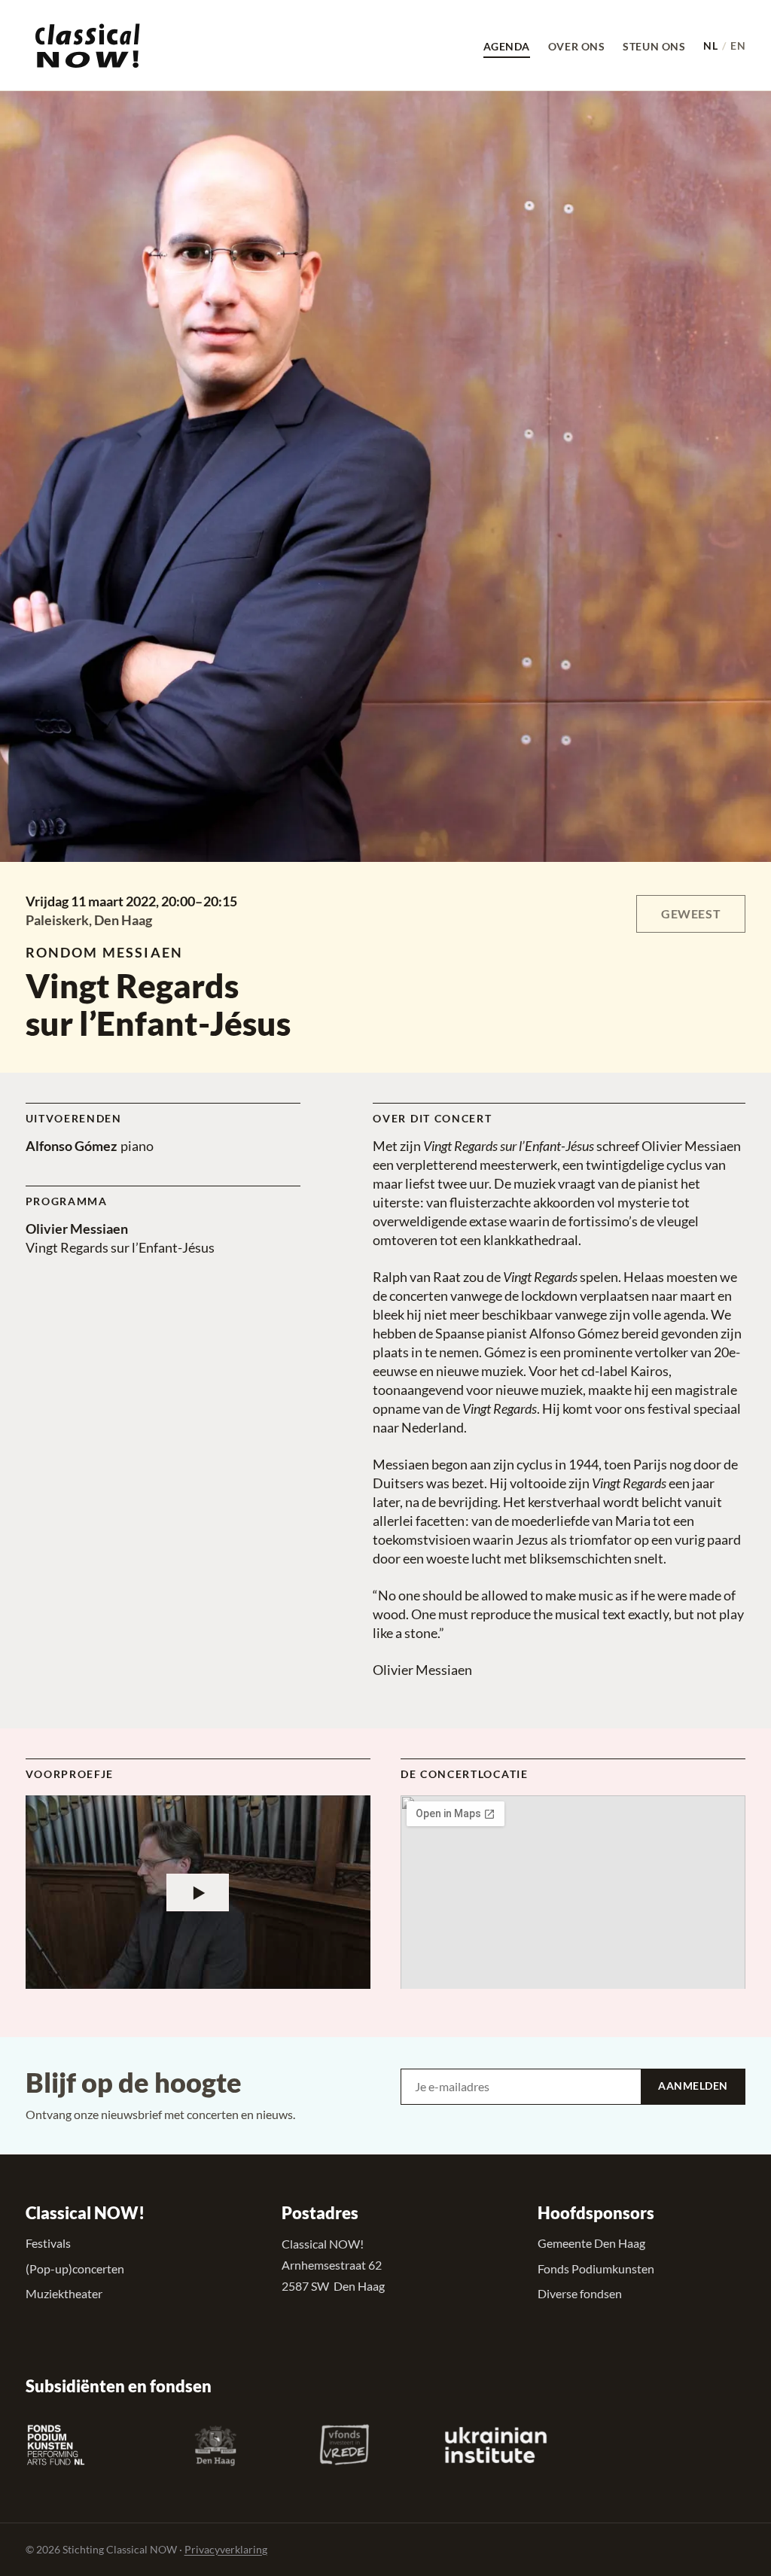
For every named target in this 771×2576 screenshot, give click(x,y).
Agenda (507, 46)
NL (710, 46)
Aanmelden (693, 2086)
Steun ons (654, 46)
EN (738, 46)
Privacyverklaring (226, 2549)
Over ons (576, 46)
